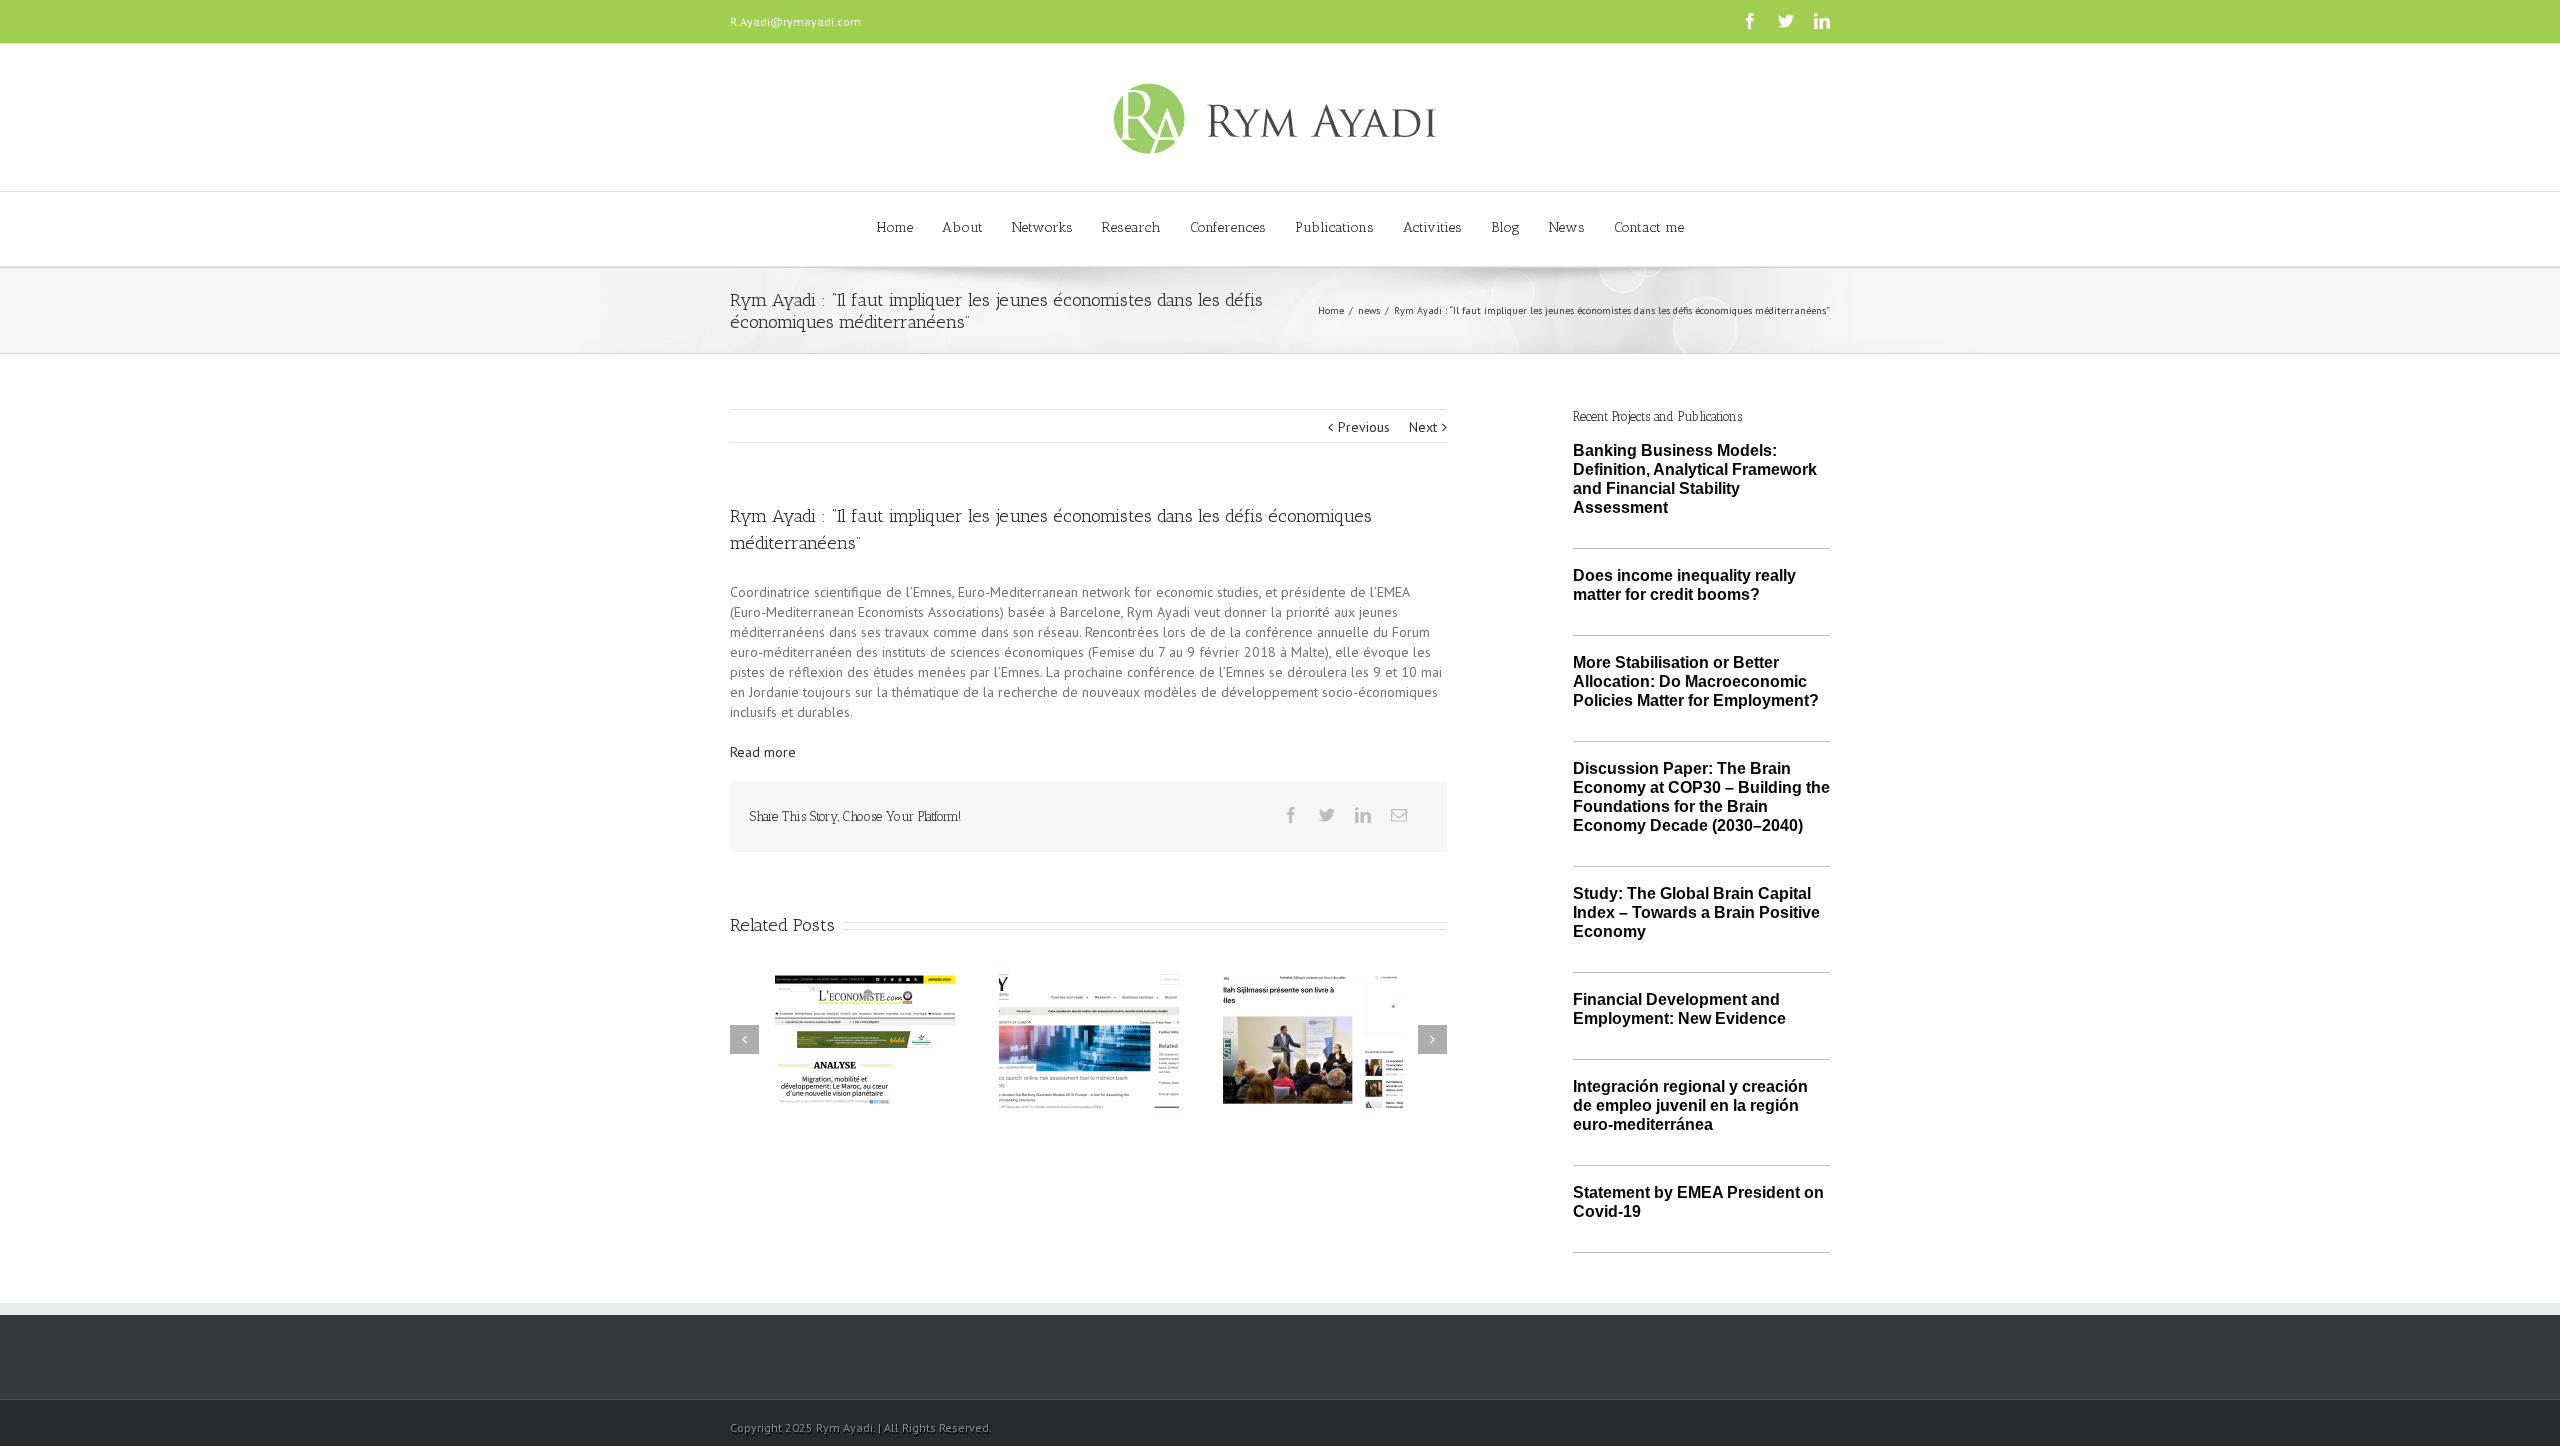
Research (1131, 227)
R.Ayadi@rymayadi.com (795, 21)
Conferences (1228, 227)
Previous (1364, 427)
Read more (763, 752)
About (962, 227)
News (1567, 227)
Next (1423, 427)
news (1369, 310)
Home (895, 227)
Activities (1432, 227)
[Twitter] (1786, 21)
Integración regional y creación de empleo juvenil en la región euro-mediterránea (1690, 1105)
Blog (1505, 227)
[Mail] (1399, 815)
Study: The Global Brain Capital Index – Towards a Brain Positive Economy (1696, 912)
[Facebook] (1750, 21)
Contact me (1649, 227)
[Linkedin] (1822, 21)
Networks (1042, 227)
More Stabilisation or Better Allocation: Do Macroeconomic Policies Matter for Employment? (1696, 681)
